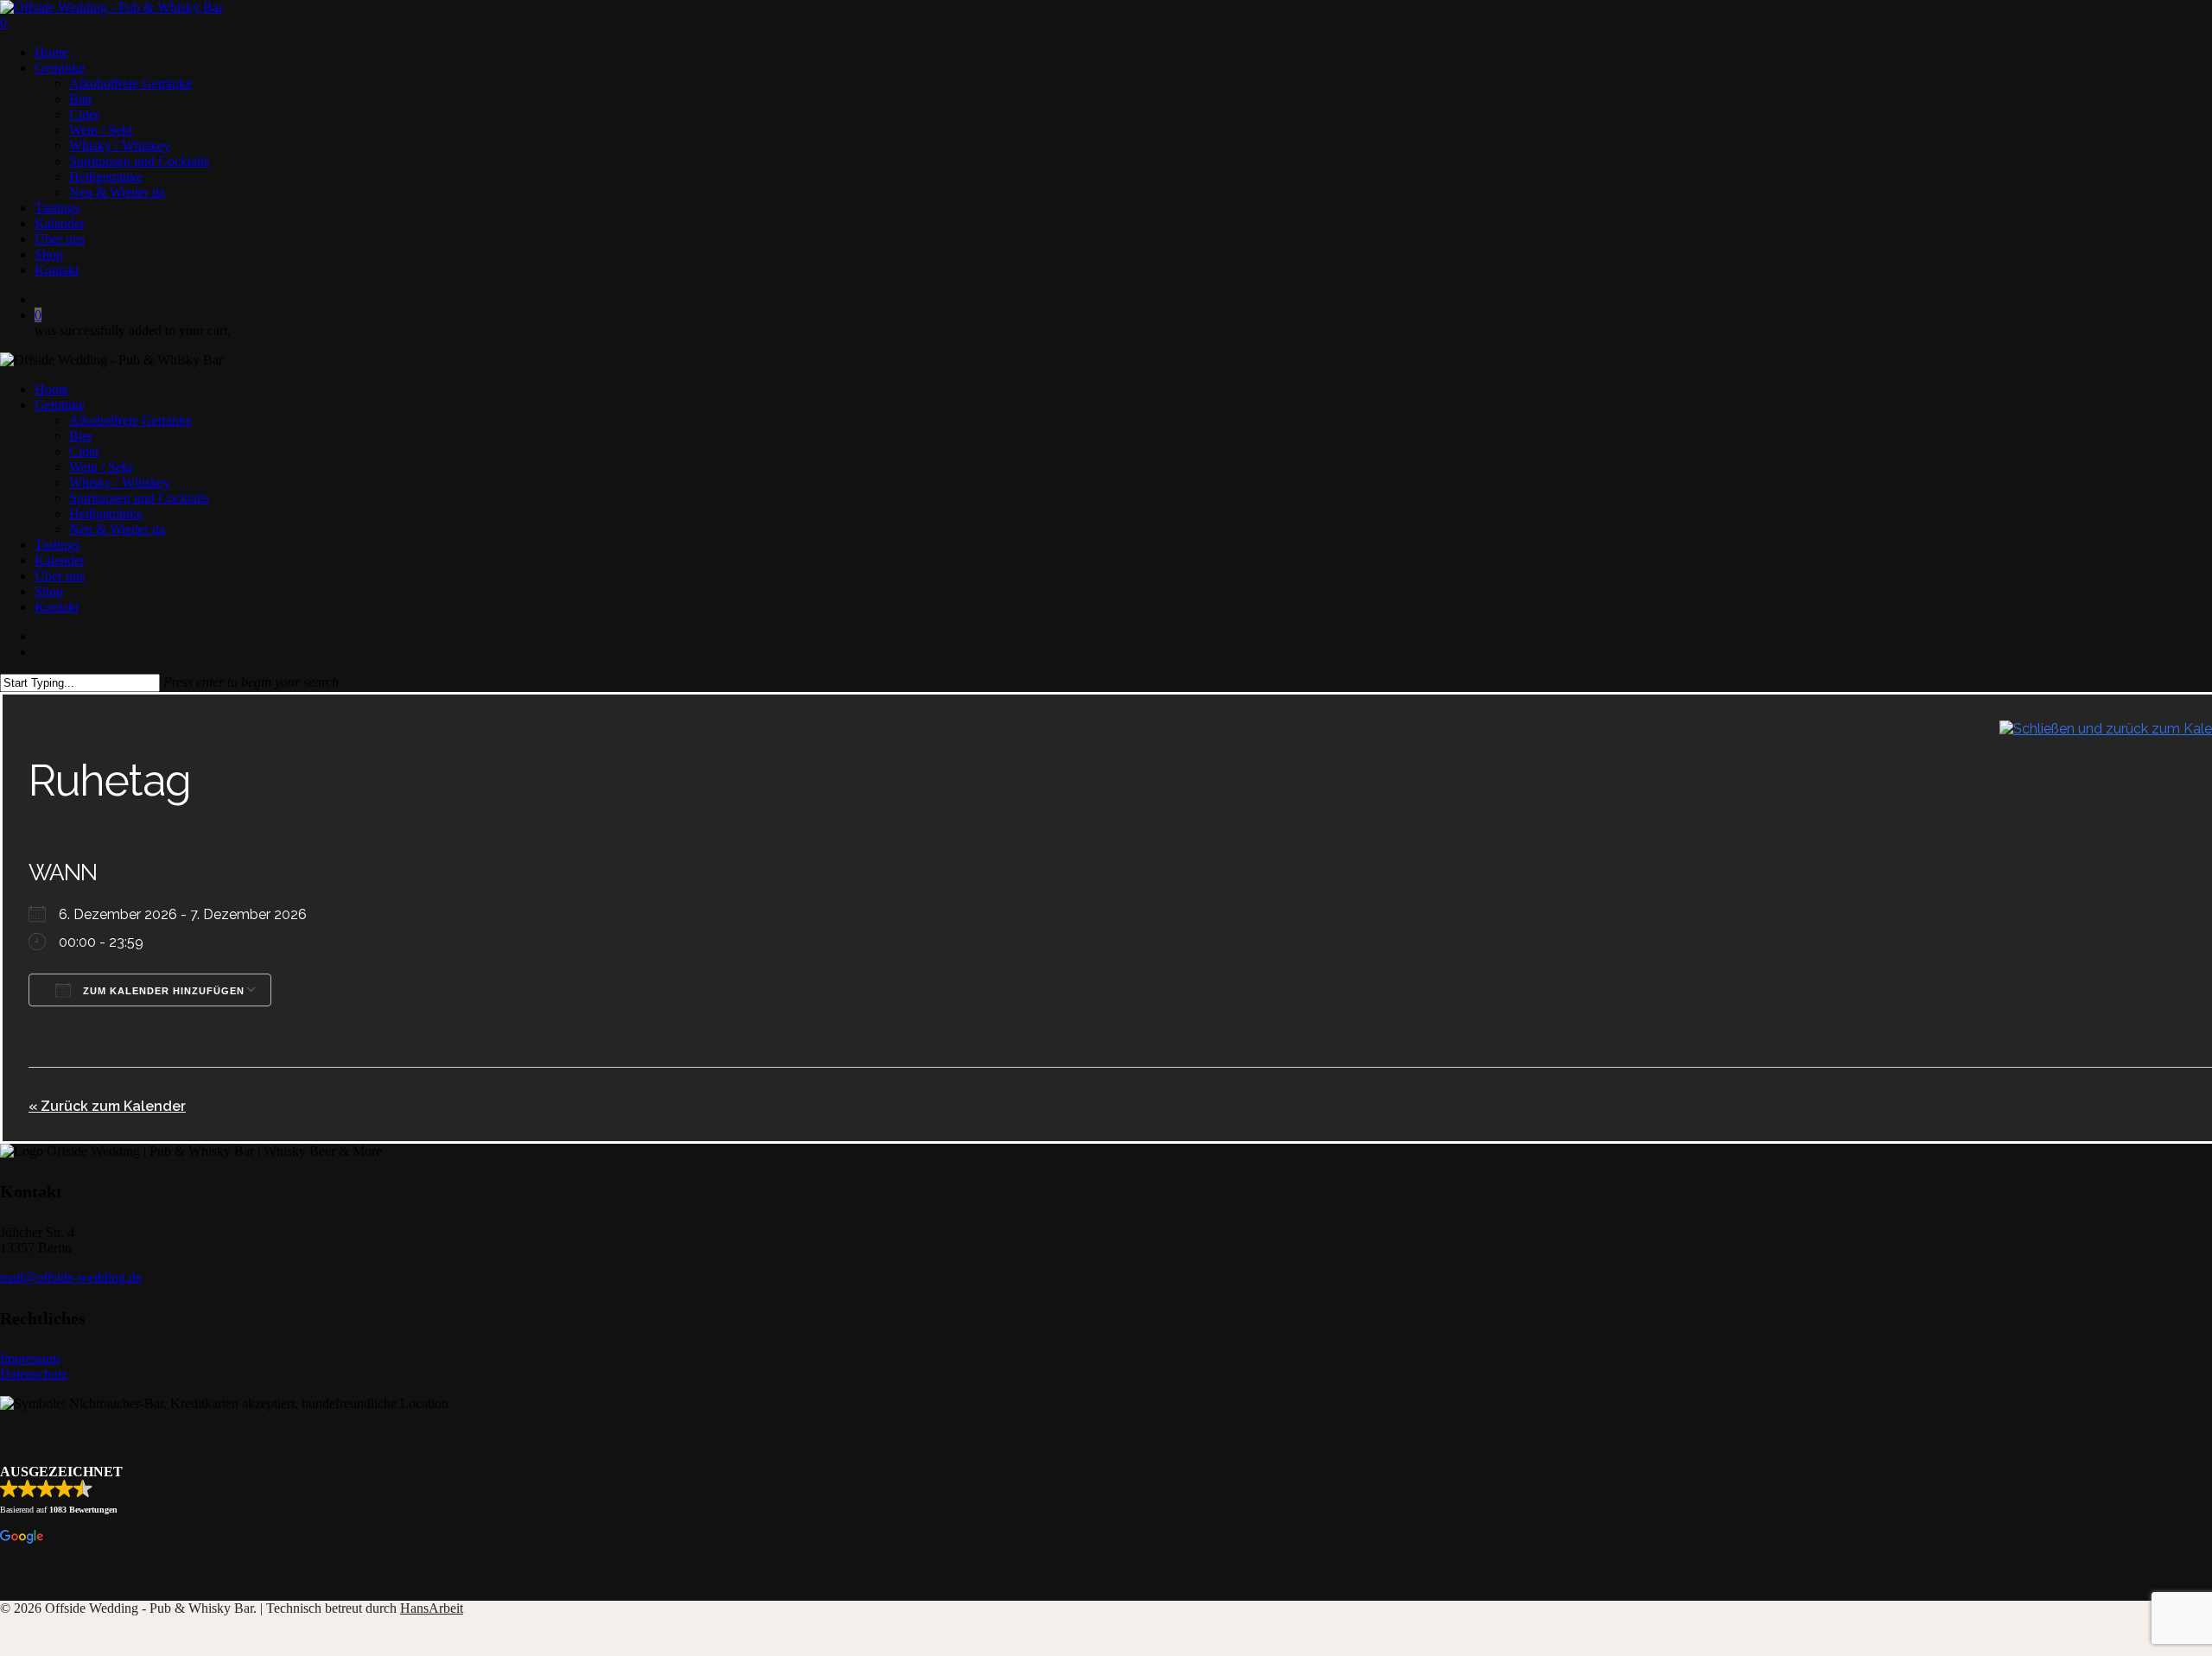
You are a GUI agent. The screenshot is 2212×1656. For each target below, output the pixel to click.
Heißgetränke (106, 514)
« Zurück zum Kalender (107, 1106)
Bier (81, 436)
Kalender (60, 560)
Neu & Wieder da (117, 529)
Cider (84, 451)
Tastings (57, 545)
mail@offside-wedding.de (71, 1277)
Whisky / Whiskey (120, 482)
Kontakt (57, 607)
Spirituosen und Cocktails (139, 498)
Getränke (60, 405)
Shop (49, 591)
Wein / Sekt (101, 467)
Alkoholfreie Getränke (130, 420)
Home (51, 389)
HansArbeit (432, 1608)
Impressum (30, 1358)
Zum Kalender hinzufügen (162, 991)
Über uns (60, 576)
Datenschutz (34, 1374)
